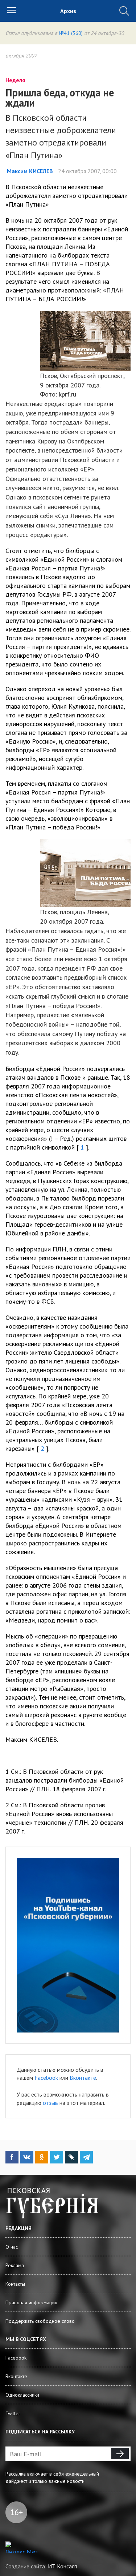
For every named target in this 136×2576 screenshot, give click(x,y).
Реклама (15, 2265)
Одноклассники (22, 2395)
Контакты (15, 2284)
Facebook (46, 2078)
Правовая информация (31, 2302)
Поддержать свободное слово (40, 2321)
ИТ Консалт (63, 2566)
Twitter (13, 2413)
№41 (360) (71, 33)
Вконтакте (83, 2078)
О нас (12, 2247)
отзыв (50, 2103)
